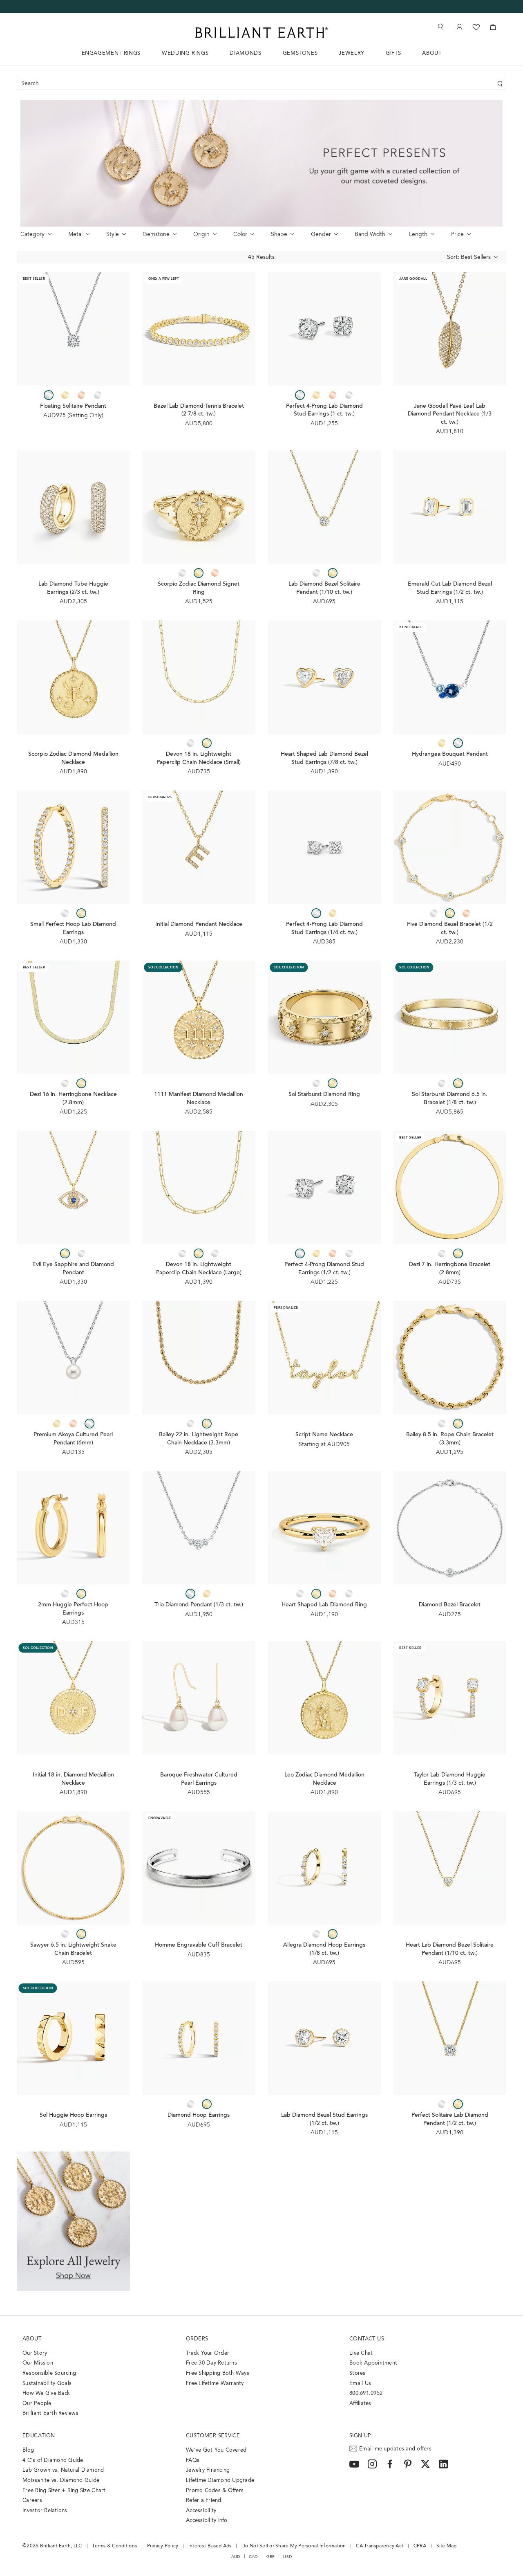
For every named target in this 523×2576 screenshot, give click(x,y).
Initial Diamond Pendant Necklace (199, 925)
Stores (358, 2373)
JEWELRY (352, 53)
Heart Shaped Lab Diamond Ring (324, 1605)
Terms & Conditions (114, 2546)
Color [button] (240, 235)
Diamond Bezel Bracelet (450, 1605)
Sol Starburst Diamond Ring (324, 1095)
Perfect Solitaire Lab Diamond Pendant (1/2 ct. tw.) (450, 2120)
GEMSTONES (300, 53)
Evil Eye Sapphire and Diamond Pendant (73, 1269)
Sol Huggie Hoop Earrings (73, 2116)
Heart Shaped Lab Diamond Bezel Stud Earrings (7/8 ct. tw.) (324, 759)
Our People (37, 2404)
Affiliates (360, 2404)
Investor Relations (45, 2511)
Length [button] (418, 235)
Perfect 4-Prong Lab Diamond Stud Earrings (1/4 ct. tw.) (324, 929)
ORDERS (197, 2339)
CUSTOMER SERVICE (213, 2436)
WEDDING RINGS (185, 53)
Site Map (447, 2546)
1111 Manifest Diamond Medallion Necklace (199, 1099)
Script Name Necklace (324, 1435)
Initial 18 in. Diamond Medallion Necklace (73, 1779)
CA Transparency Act (380, 2546)
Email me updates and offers (395, 2449)
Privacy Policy (163, 2546)
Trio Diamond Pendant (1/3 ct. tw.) (199, 1605)
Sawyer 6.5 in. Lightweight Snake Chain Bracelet (73, 1949)
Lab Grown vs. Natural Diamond (63, 2470)
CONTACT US (367, 2339)
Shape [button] (279, 235)
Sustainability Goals (47, 2384)
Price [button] (457, 235)
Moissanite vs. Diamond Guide (61, 2481)
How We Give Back (46, 2393)
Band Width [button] (370, 235)
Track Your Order (208, 2353)
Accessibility (201, 2511)
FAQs (193, 2460)
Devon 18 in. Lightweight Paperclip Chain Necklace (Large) (199, 1269)
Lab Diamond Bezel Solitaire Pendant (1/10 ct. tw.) (324, 588)
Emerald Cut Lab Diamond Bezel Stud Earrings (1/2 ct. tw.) (450, 588)
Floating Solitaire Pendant (73, 407)
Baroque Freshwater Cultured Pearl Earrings (199, 1779)
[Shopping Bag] (493, 27)
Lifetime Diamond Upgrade (220, 2481)
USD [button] (287, 2557)
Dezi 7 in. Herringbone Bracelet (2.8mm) (450, 1269)
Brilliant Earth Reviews (50, 2413)
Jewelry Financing (208, 2470)
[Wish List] (476, 27)
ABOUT (432, 53)
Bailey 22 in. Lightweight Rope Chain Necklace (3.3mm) (199, 1439)
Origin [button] (201, 235)
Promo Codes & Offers (215, 2491)
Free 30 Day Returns (211, 2363)
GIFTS (393, 53)
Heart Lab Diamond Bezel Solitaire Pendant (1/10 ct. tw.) (450, 1949)
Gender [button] (321, 235)
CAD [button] (253, 2557)
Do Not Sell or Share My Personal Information (294, 2546)
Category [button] (32, 235)
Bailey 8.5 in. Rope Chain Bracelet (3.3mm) (450, 1439)
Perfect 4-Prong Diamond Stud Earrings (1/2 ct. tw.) (324, 1269)
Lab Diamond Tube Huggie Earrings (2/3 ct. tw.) (73, 588)
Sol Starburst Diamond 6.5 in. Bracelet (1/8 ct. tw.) (450, 1099)
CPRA (420, 2546)
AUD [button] (236, 2557)
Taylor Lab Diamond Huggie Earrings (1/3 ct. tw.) (450, 1779)
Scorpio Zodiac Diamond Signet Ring (199, 588)
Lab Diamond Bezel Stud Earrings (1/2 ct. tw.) (324, 2120)
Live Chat (361, 2353)
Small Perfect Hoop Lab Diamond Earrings (73, 929)
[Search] (440, 27)
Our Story (35, 2353)
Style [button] (113, 235)
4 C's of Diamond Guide (53, 2460)
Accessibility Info (207, 2521)
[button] (459, 258)
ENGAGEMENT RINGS (111, 53)
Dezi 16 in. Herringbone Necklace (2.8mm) (73, 1099)
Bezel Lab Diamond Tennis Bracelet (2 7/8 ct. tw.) (199, 411)
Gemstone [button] (156, 235)
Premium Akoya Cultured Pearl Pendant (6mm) (73, 1439)
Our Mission (38, 2363)
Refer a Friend (204, 2501)
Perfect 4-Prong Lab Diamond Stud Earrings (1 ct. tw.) (324, 411)
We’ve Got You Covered (216, 2450)
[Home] (261, 33)
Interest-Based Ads (210, 2546)
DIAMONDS (245, 53)
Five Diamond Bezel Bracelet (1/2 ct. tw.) (450, 929)
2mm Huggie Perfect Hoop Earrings (73, 1609)
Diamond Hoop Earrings (199, 2116)
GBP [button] (271, 2557)
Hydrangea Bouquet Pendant (450, 755)
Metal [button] (75, 235)
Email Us (360, 2384)
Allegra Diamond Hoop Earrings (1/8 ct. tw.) (324, 1949)
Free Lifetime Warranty (215, 2384)
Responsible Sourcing (49, 2373)
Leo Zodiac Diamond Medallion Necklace (324, 1779)
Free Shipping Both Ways (218, 2373)
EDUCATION (39, 2436)
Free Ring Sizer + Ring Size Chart (64, 2491)
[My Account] (459, 27)
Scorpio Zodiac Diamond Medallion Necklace (73, 759)
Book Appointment (373, 2363)
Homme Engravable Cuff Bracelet (199, 1945)
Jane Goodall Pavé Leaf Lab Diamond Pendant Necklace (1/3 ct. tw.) (450, 414)
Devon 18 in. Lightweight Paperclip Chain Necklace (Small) (199, 759)
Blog (28, 2450)
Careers (32, 2501)
